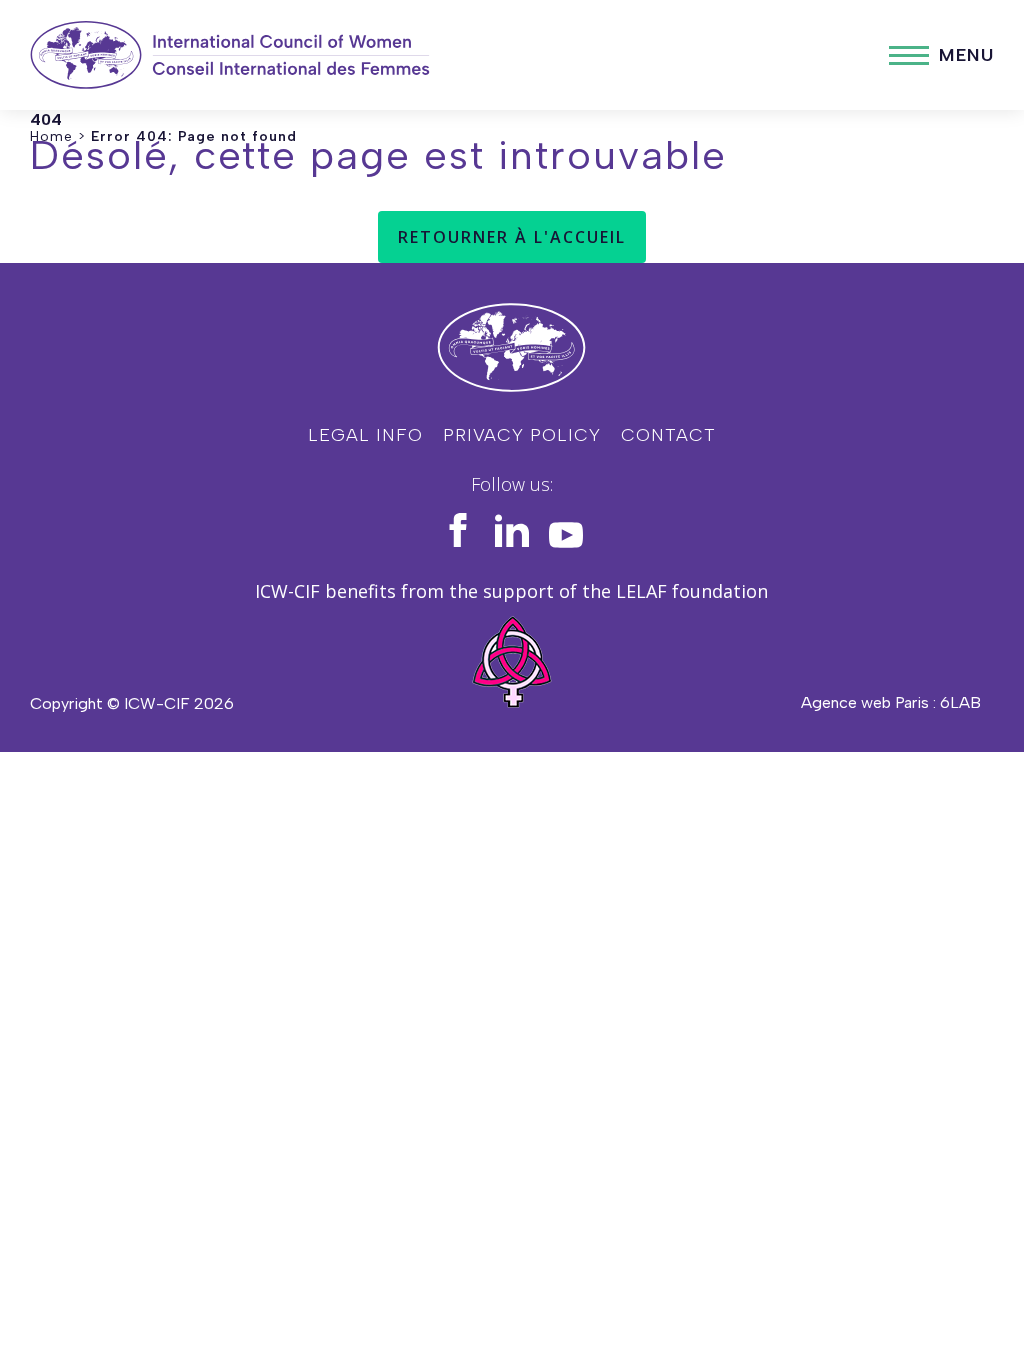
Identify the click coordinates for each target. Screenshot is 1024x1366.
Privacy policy (522, 435)
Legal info (365, 435)
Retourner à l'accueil (512, 237)
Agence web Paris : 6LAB (891, 702)
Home (51, 136)
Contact (668, 435)
